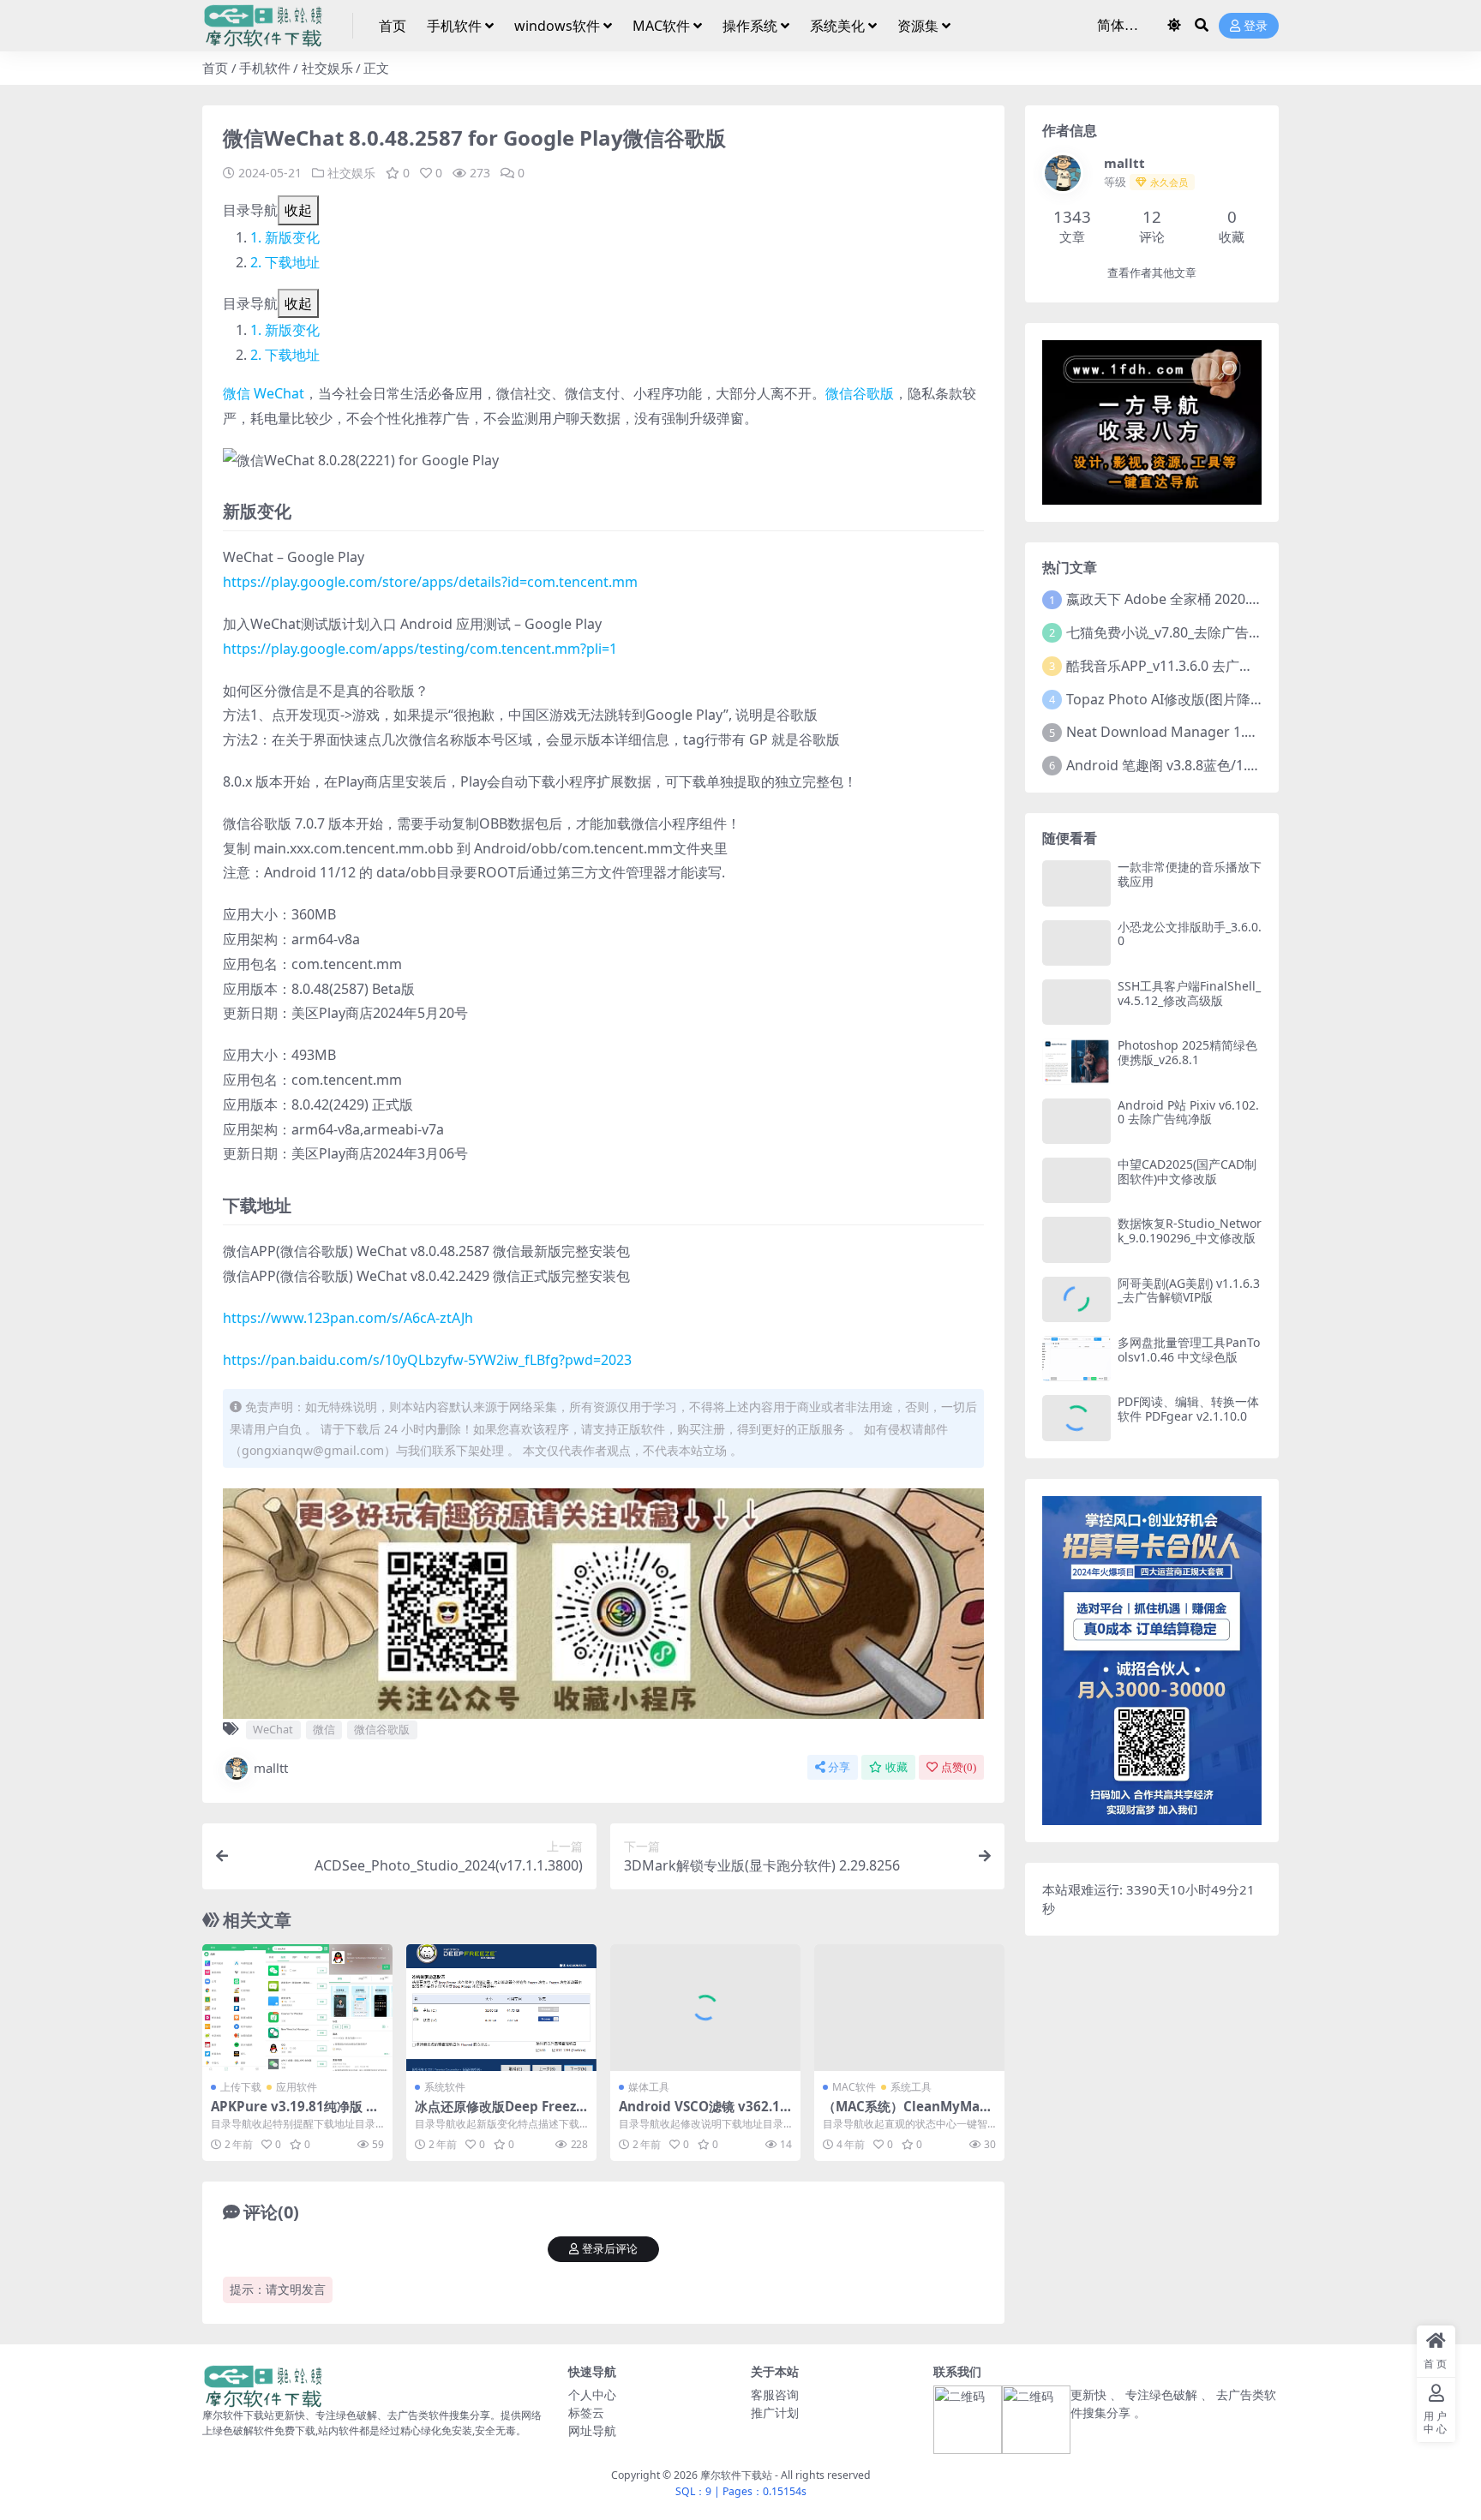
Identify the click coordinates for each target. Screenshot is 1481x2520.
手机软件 (454, 26)
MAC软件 (661, 26)
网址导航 (592, 2430)
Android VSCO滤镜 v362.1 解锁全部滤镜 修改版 (699, 2114)
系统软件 (445, 2087)
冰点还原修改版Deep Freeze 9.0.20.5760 (499, 2114)
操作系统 (750, 26)
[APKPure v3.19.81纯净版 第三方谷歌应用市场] (297, 2008)
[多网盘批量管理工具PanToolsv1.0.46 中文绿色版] (1076, 1359)
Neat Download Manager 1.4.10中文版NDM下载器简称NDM (1257, 732)
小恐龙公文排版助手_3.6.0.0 (1190, 934)
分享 (839, 1767)
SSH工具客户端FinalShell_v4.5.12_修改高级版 (1189, 993)
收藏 (896, 1767)
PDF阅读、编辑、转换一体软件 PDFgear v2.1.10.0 (1188, 1409)
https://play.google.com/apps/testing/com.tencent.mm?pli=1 (420, 649)
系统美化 (837, 26)
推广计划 (775, 2412)
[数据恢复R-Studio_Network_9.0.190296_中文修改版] (1076, 1239)
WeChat (279, 393)
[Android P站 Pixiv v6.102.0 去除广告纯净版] (1076, 1121)
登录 (1256, 26)
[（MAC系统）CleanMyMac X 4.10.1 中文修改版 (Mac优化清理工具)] (909, 2008)
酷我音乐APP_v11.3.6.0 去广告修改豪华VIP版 (1205, 666)
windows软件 (557, 26)
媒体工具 (649, 2087)
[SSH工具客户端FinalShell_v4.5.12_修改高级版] (1076, 1002)
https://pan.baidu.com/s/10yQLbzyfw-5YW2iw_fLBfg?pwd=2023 (427, 1360)
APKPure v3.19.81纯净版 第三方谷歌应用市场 (295, 2114)
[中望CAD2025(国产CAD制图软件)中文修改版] (1076, 1180)
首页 (393, 26)
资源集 (918, 26)
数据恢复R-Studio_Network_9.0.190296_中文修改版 (1190, 1230)
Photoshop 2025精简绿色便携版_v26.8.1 (1187, 1052)
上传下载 (241, 2087)
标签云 (586, 2412)
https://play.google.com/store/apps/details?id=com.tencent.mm (430, 582)
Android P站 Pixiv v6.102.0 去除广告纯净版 (1188, 1112)
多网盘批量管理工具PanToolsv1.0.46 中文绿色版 (1189, 1350)
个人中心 (592, 2394)
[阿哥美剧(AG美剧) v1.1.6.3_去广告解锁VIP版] (1076, 1299)
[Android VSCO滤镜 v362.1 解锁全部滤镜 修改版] (705, 2008)
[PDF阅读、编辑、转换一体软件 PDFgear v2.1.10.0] (1076, 1418)
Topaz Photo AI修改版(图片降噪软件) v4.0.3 (1201, 699)
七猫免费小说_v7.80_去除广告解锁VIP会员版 (1202, 632)
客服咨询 (775, 2394)
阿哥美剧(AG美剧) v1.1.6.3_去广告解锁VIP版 (1189, 1290)
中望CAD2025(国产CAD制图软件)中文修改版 (1187, 1171)
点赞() (959, 1767)
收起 (298, 210)
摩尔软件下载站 (736, 2475)
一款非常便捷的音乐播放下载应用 (1190, 874)
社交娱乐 (327, 68)
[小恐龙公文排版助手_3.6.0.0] (1076, 943)
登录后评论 (610, 2249)
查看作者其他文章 (1152, 273)
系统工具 (911, 2087)
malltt (271, 1768)
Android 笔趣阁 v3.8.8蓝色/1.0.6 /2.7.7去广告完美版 (1226, 765)
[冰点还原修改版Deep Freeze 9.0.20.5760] (501, 2008)
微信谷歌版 (860, 393)
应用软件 (297, 2087)
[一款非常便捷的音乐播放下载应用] (1076, 883)
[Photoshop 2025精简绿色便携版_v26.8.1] (1076, 1061)
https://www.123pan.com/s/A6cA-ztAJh (348, 1318)
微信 (237, 393)
